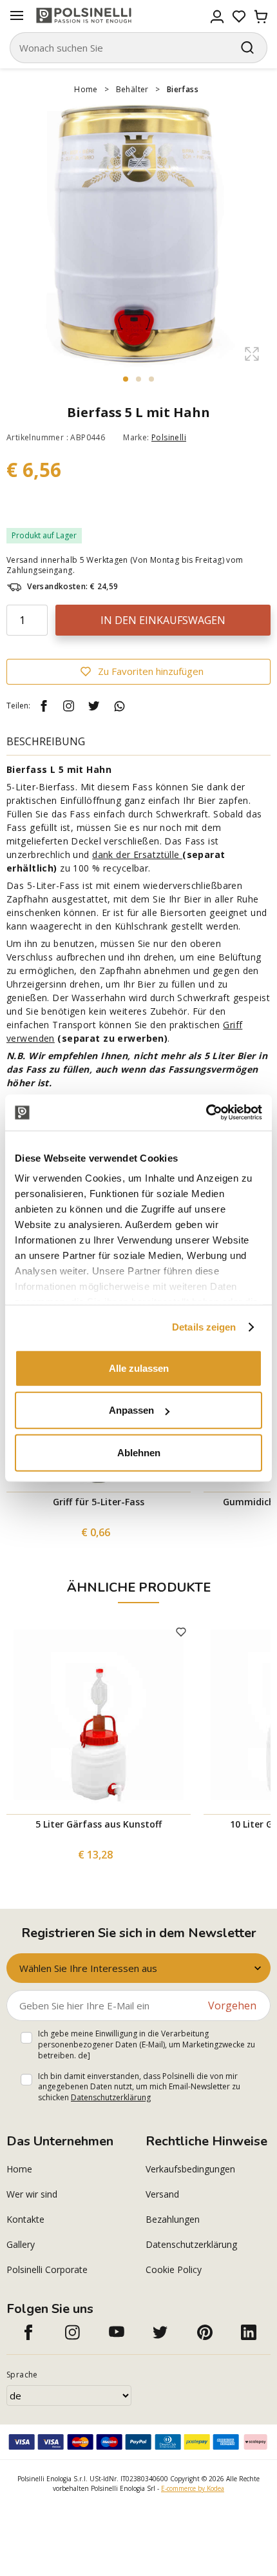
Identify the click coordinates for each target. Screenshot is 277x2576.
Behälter (132, 89)
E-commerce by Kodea (193, 2488)
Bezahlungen (173, 2219)
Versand (162, 2194)
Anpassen (131, 1410)
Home (86, 89)
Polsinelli (169, 437)
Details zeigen (204, 1327)
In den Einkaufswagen (163, 620)
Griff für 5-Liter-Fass (99, 1502)
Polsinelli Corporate (47, 2269)
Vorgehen (232, 2005)
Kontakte (25, 2219)
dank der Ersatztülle (137, 854)
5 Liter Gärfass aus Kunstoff (99, 1824)
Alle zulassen (139, 1368)
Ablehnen (139, 1452)
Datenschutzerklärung (111, 2097)
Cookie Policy (174, 2269)
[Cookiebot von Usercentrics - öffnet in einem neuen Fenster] (206, 1113)
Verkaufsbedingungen (190, 2169)
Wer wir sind (32, 2194)
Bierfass (183, 89)
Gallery (21, 2244)
